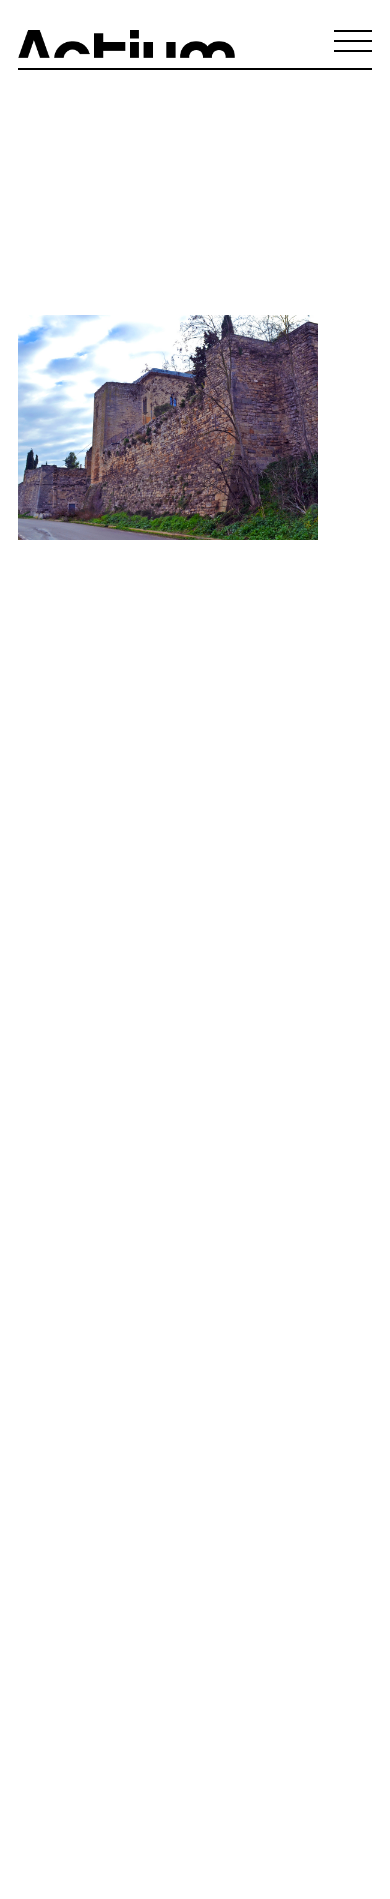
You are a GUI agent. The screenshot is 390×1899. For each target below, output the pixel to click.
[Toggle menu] (353, 41)
